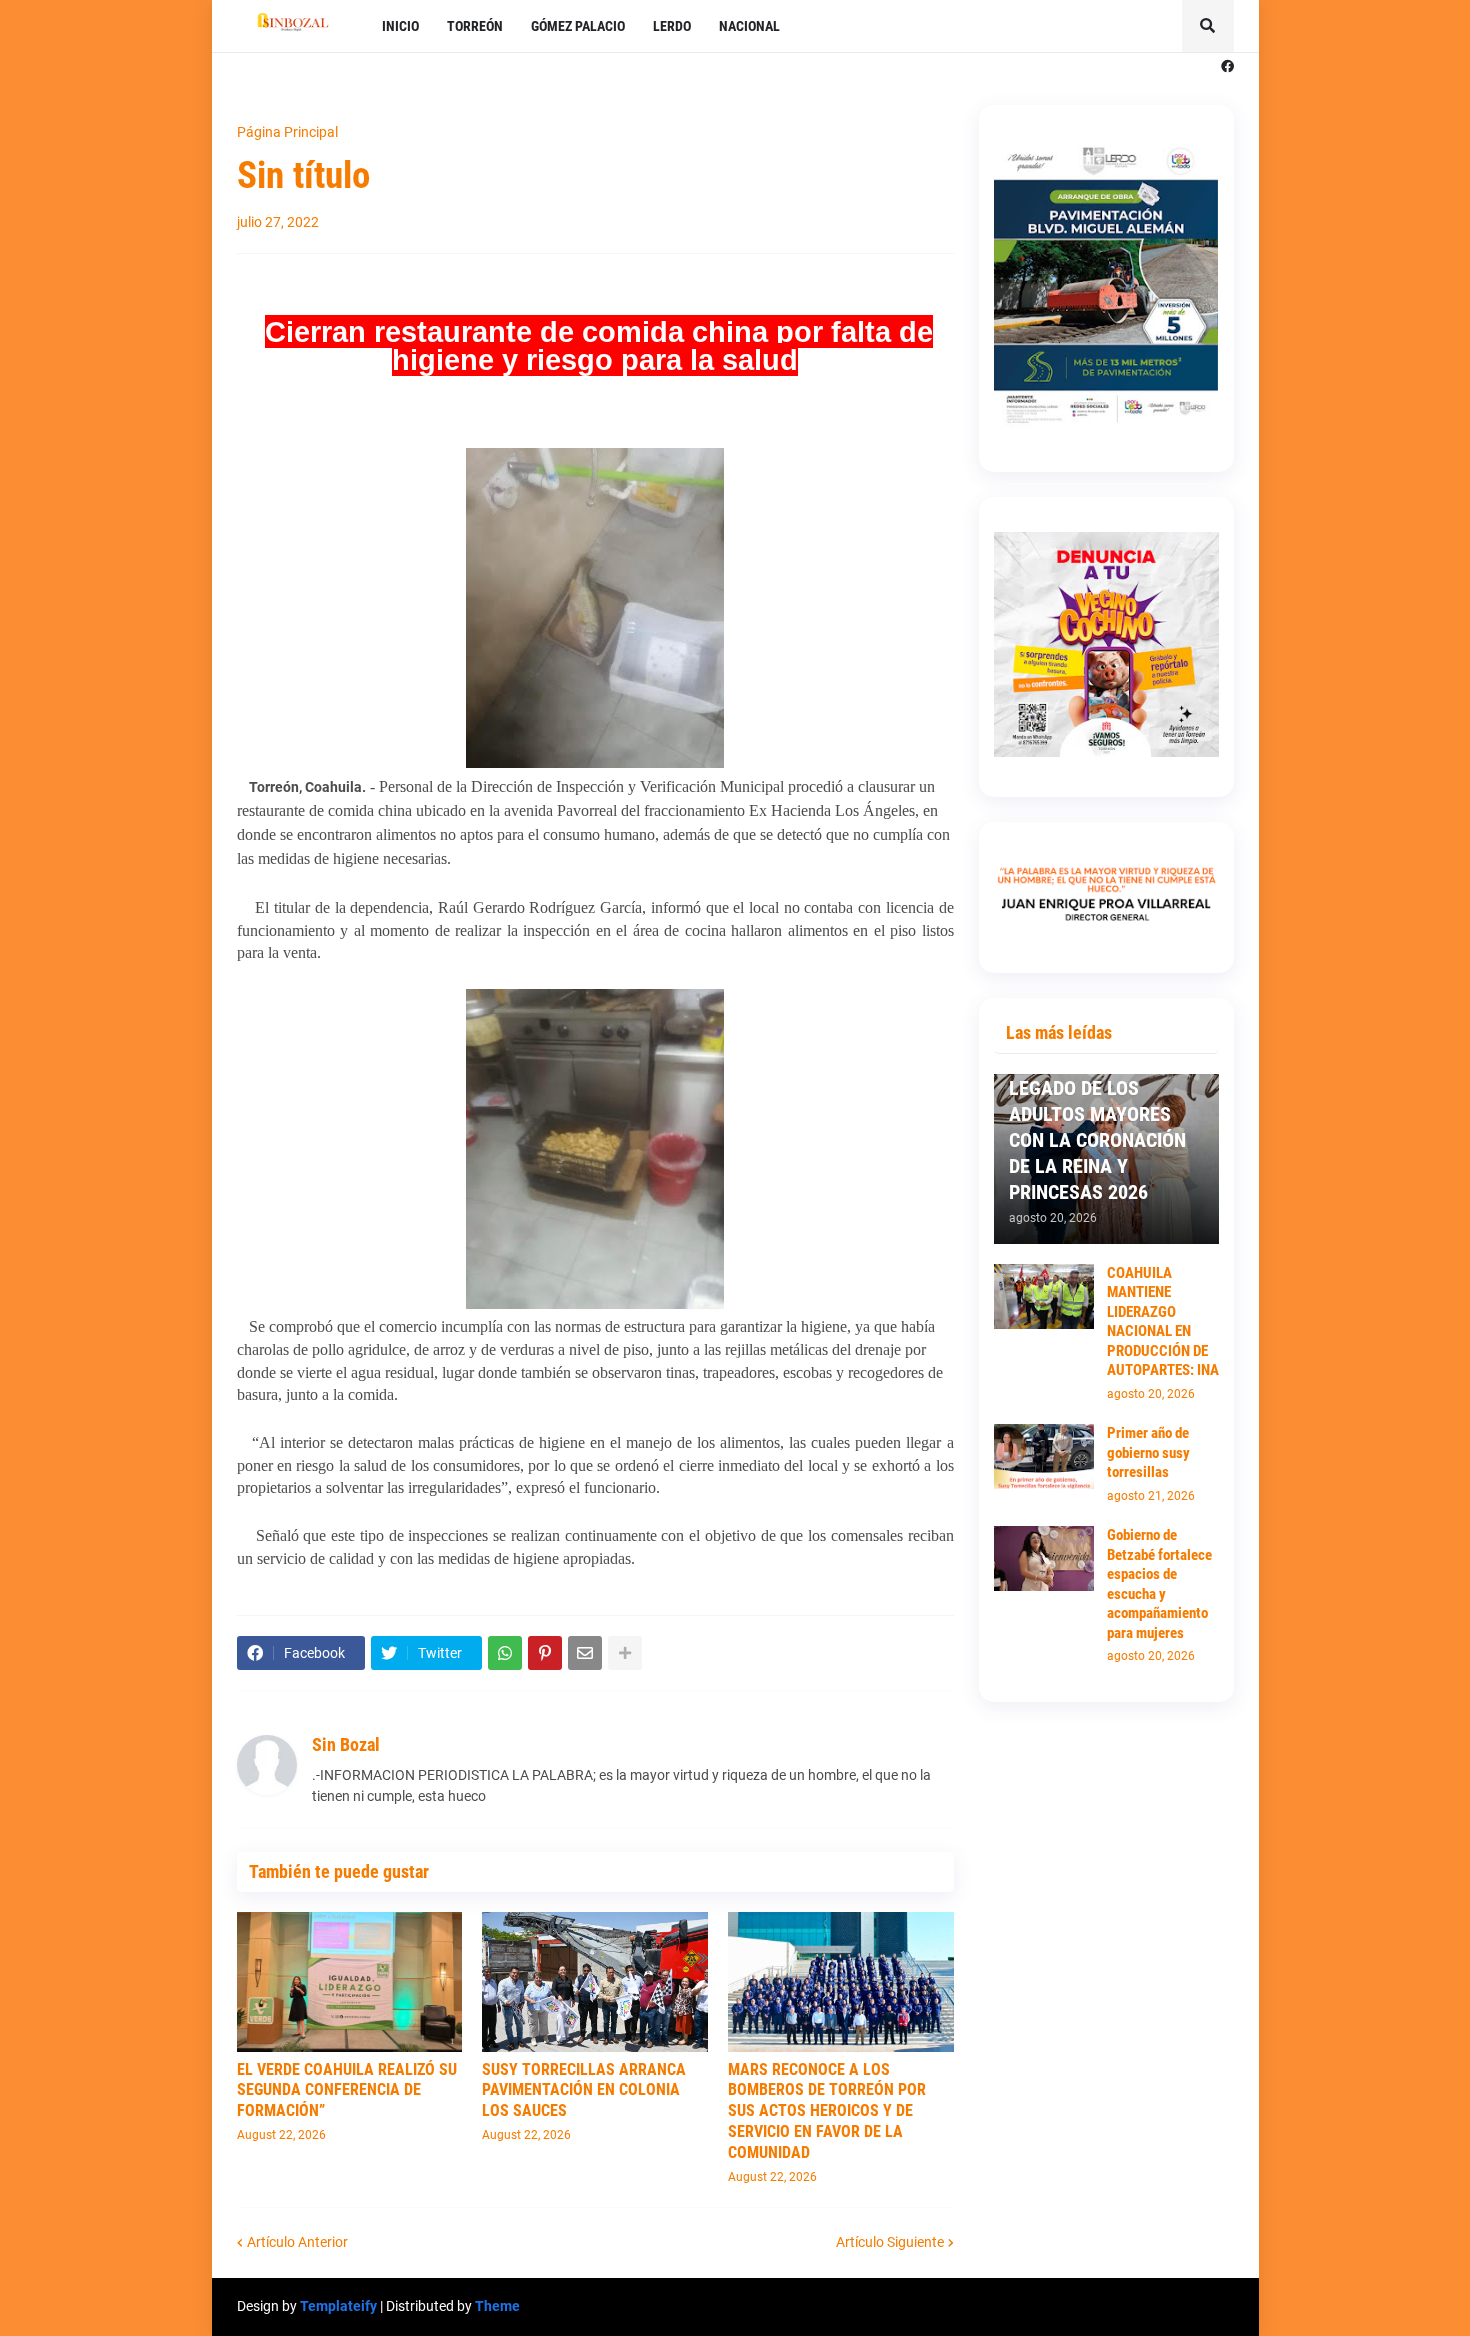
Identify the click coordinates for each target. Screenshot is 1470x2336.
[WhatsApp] (505, 1653)
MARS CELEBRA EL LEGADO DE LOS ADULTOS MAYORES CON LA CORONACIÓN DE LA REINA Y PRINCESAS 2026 (1097, 1127)
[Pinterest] (545, 1653)
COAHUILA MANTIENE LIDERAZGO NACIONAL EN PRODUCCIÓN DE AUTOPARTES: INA (1163, 1322)
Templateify (338, 2306)
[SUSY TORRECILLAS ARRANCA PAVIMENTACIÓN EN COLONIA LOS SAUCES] (595, 1982)
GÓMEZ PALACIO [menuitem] (578, 26)
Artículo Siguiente (890, 2242)
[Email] (585, 1653)
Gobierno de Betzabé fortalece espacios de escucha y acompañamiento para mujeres (1159, 1584)
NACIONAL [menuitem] (749, 26)
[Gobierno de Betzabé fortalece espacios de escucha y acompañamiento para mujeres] (1044, 1558)
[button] (1208, 26)
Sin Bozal (346, 1744)
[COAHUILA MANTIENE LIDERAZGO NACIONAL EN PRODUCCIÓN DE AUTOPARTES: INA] (1044, 1296)
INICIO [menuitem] (400, 26)
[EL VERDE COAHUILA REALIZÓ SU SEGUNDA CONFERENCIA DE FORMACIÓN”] (350, 1982)
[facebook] (1227, 67)
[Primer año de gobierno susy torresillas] (1044, 1456)
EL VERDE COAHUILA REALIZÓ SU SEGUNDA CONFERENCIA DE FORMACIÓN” (347, 2090)
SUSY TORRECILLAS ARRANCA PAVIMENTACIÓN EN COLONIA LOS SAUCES (584, 2090)
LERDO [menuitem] (672, 26)
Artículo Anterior (297, 2242)
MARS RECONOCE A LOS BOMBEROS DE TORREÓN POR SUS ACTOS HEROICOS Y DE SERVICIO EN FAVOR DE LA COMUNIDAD (827, 2111)
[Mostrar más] (625, 1653)
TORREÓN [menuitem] (475, 26)
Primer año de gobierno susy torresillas (1148, 1452)
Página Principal (287, 132)
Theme (497, 2306)
